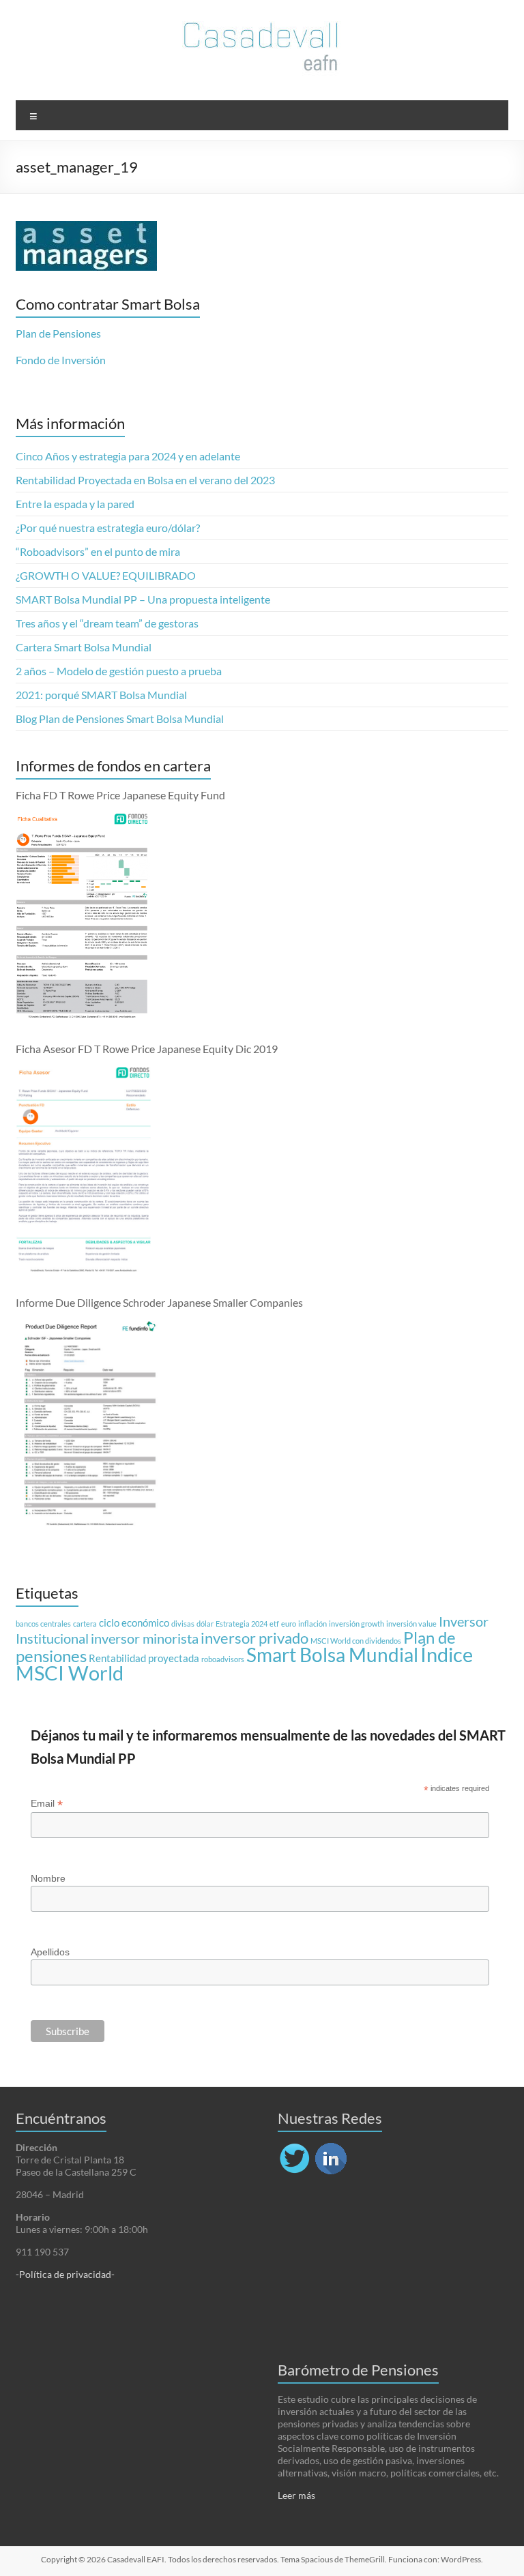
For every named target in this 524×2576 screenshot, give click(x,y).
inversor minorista (145, 1638)
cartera (85, 1624)
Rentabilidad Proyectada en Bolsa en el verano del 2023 (145, 480)
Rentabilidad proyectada (144, 1658)
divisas (183, 1624)
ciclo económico (134, 1623)
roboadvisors (223, 1659)
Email (47, 1804)
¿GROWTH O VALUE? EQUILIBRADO (106, 575)
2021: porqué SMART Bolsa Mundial (101, 695)
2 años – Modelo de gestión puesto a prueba (119, 671)
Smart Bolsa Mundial (332, 1655)
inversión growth (356, 1624)
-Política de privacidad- (65, 2274)
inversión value (411, 1624)
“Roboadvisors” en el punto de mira (98, 551)
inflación (312, 1624)
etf (274, 1624)
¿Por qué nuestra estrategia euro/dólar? (108, 528)
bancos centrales (43, 1624)
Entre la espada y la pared (75, 504)
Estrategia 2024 (242, 1624)
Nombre (48, 1878)
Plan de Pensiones (58, 333)
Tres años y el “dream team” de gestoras (107, 623)
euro (289, 1624)
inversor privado (254, 1638)
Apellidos (50, 1952)
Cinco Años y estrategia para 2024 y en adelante (128, 456)
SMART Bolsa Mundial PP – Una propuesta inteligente (143, 599)
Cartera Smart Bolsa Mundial (84, 647)
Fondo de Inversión (61, 360)
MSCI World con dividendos (356, 1641)
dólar (205, 1624)
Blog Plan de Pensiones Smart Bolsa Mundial (120, 719)
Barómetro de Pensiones (358, 2370)
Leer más (296, 2495)
